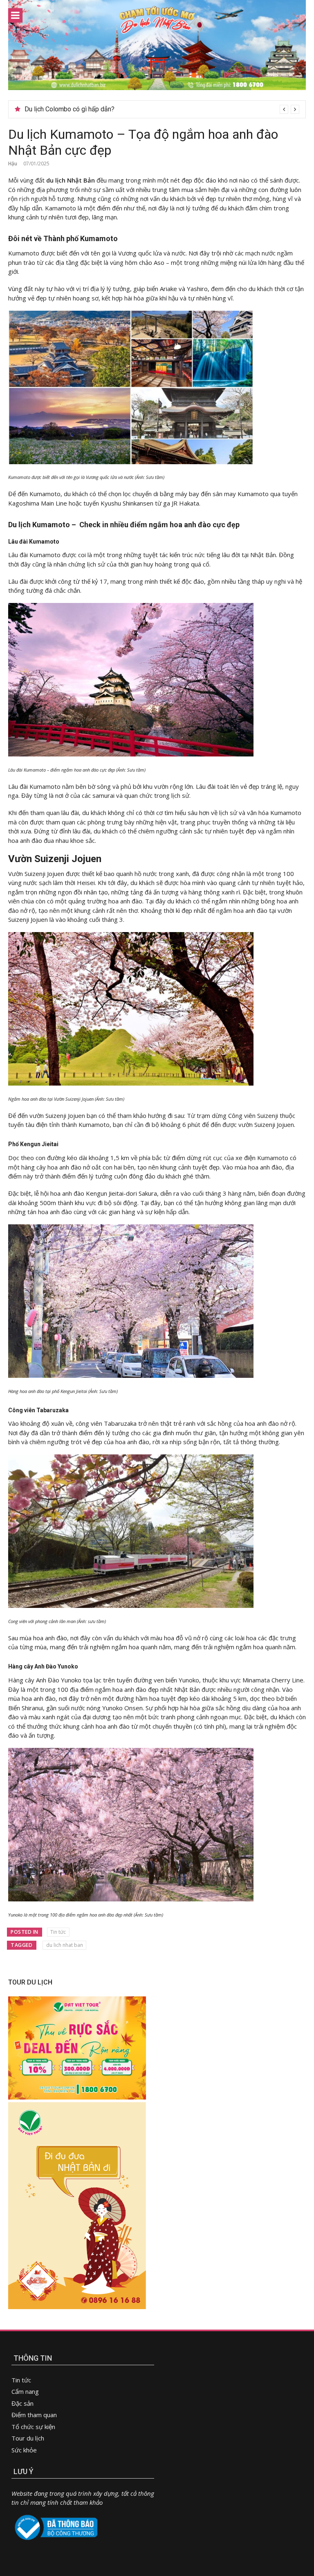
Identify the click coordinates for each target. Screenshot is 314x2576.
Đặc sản (22, 2403)
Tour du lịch (28, 2438)
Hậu (13, 164)
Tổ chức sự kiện (33, 2427)
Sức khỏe (24, 2450)
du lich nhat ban (65, 1945)
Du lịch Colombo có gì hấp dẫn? (70, 109)
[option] (162, 109)
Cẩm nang (25, 2391)
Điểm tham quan (34, 2415)
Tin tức (58, 1932)
